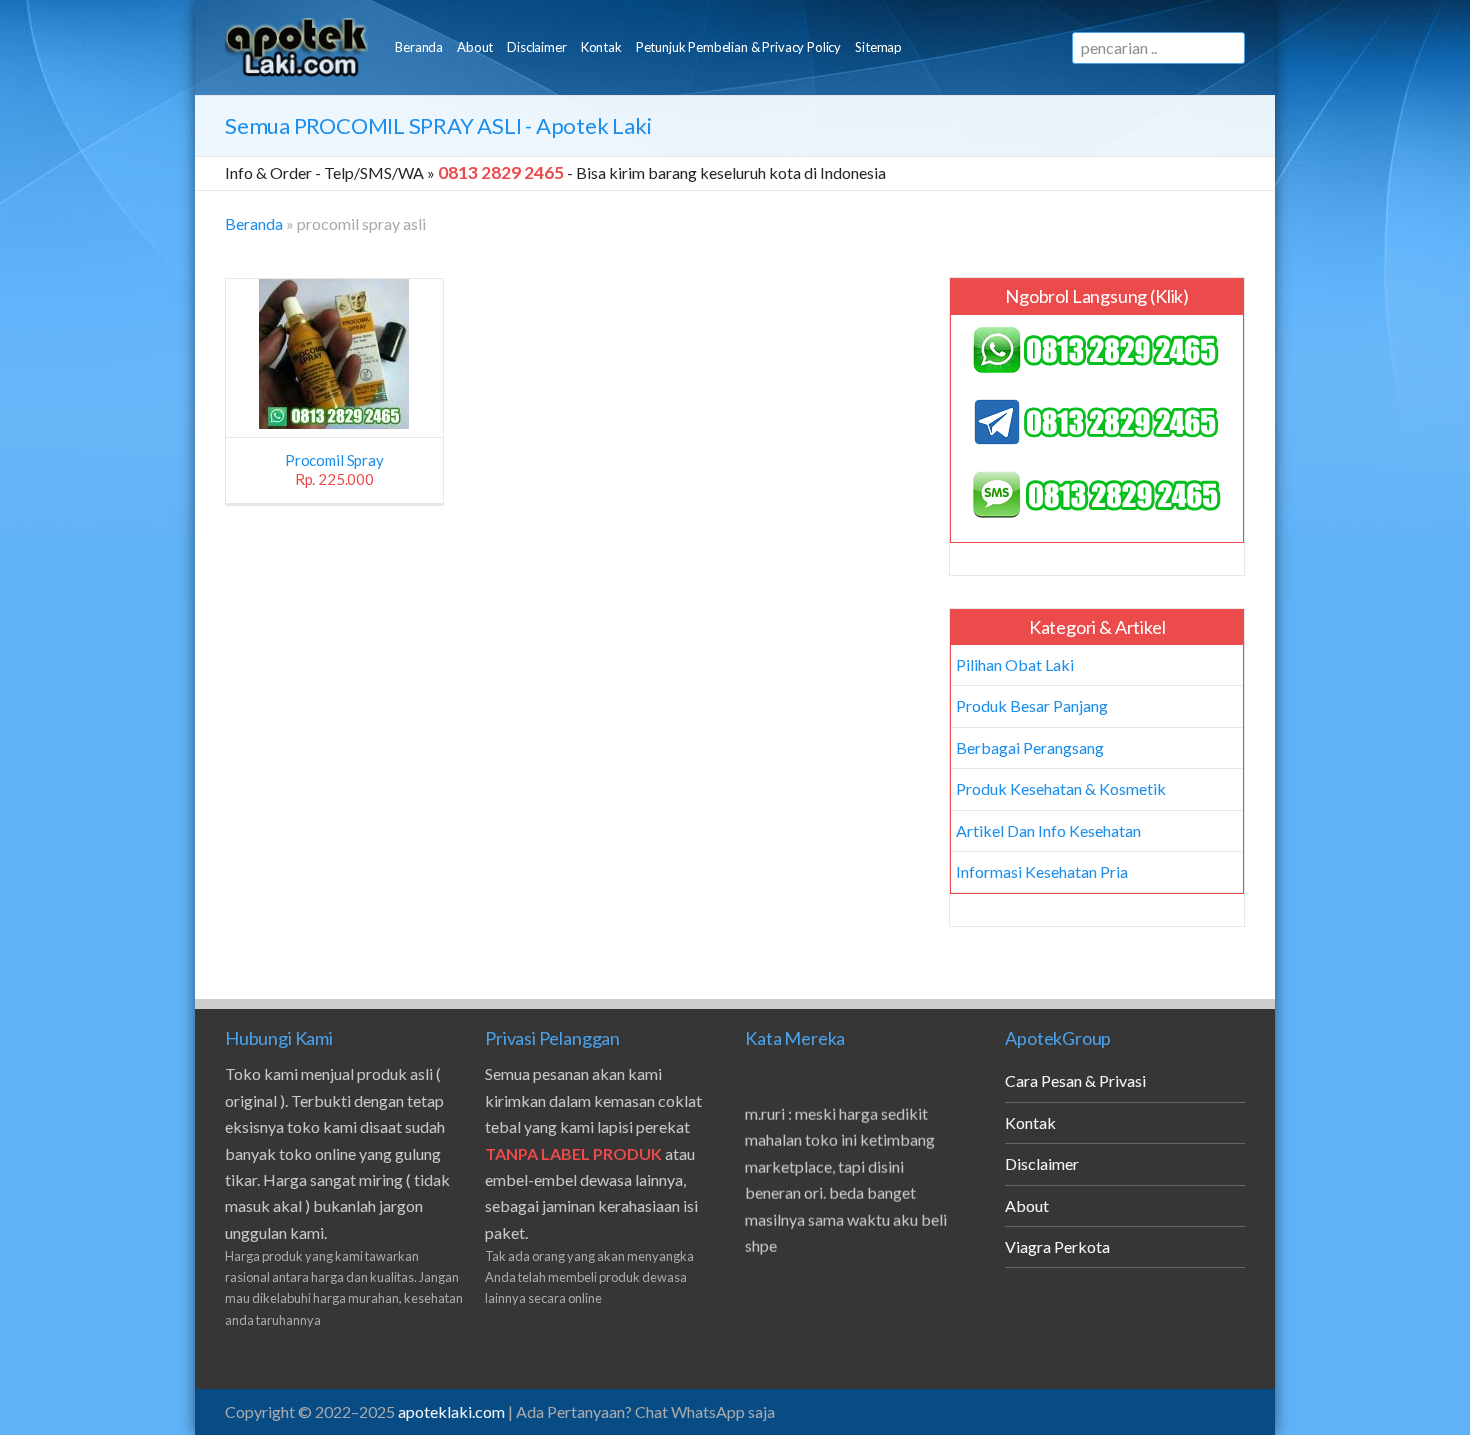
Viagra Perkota (1057, 1246)
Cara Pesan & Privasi (1075, 1080)
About (475, 47)
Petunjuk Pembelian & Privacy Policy (738, 47)
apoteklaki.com (451, 1411)
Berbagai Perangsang (1030, 747)
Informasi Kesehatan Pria (1042, 871)
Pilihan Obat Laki (1015, 664)
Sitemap (878, 47)
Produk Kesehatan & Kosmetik (1061, 788)
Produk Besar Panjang (1032, 705)
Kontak (601, 47)
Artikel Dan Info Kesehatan (1048, 830)
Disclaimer (536, 47)
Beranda (419, 47)
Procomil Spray (334, 470)
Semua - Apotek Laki (438, 125)
